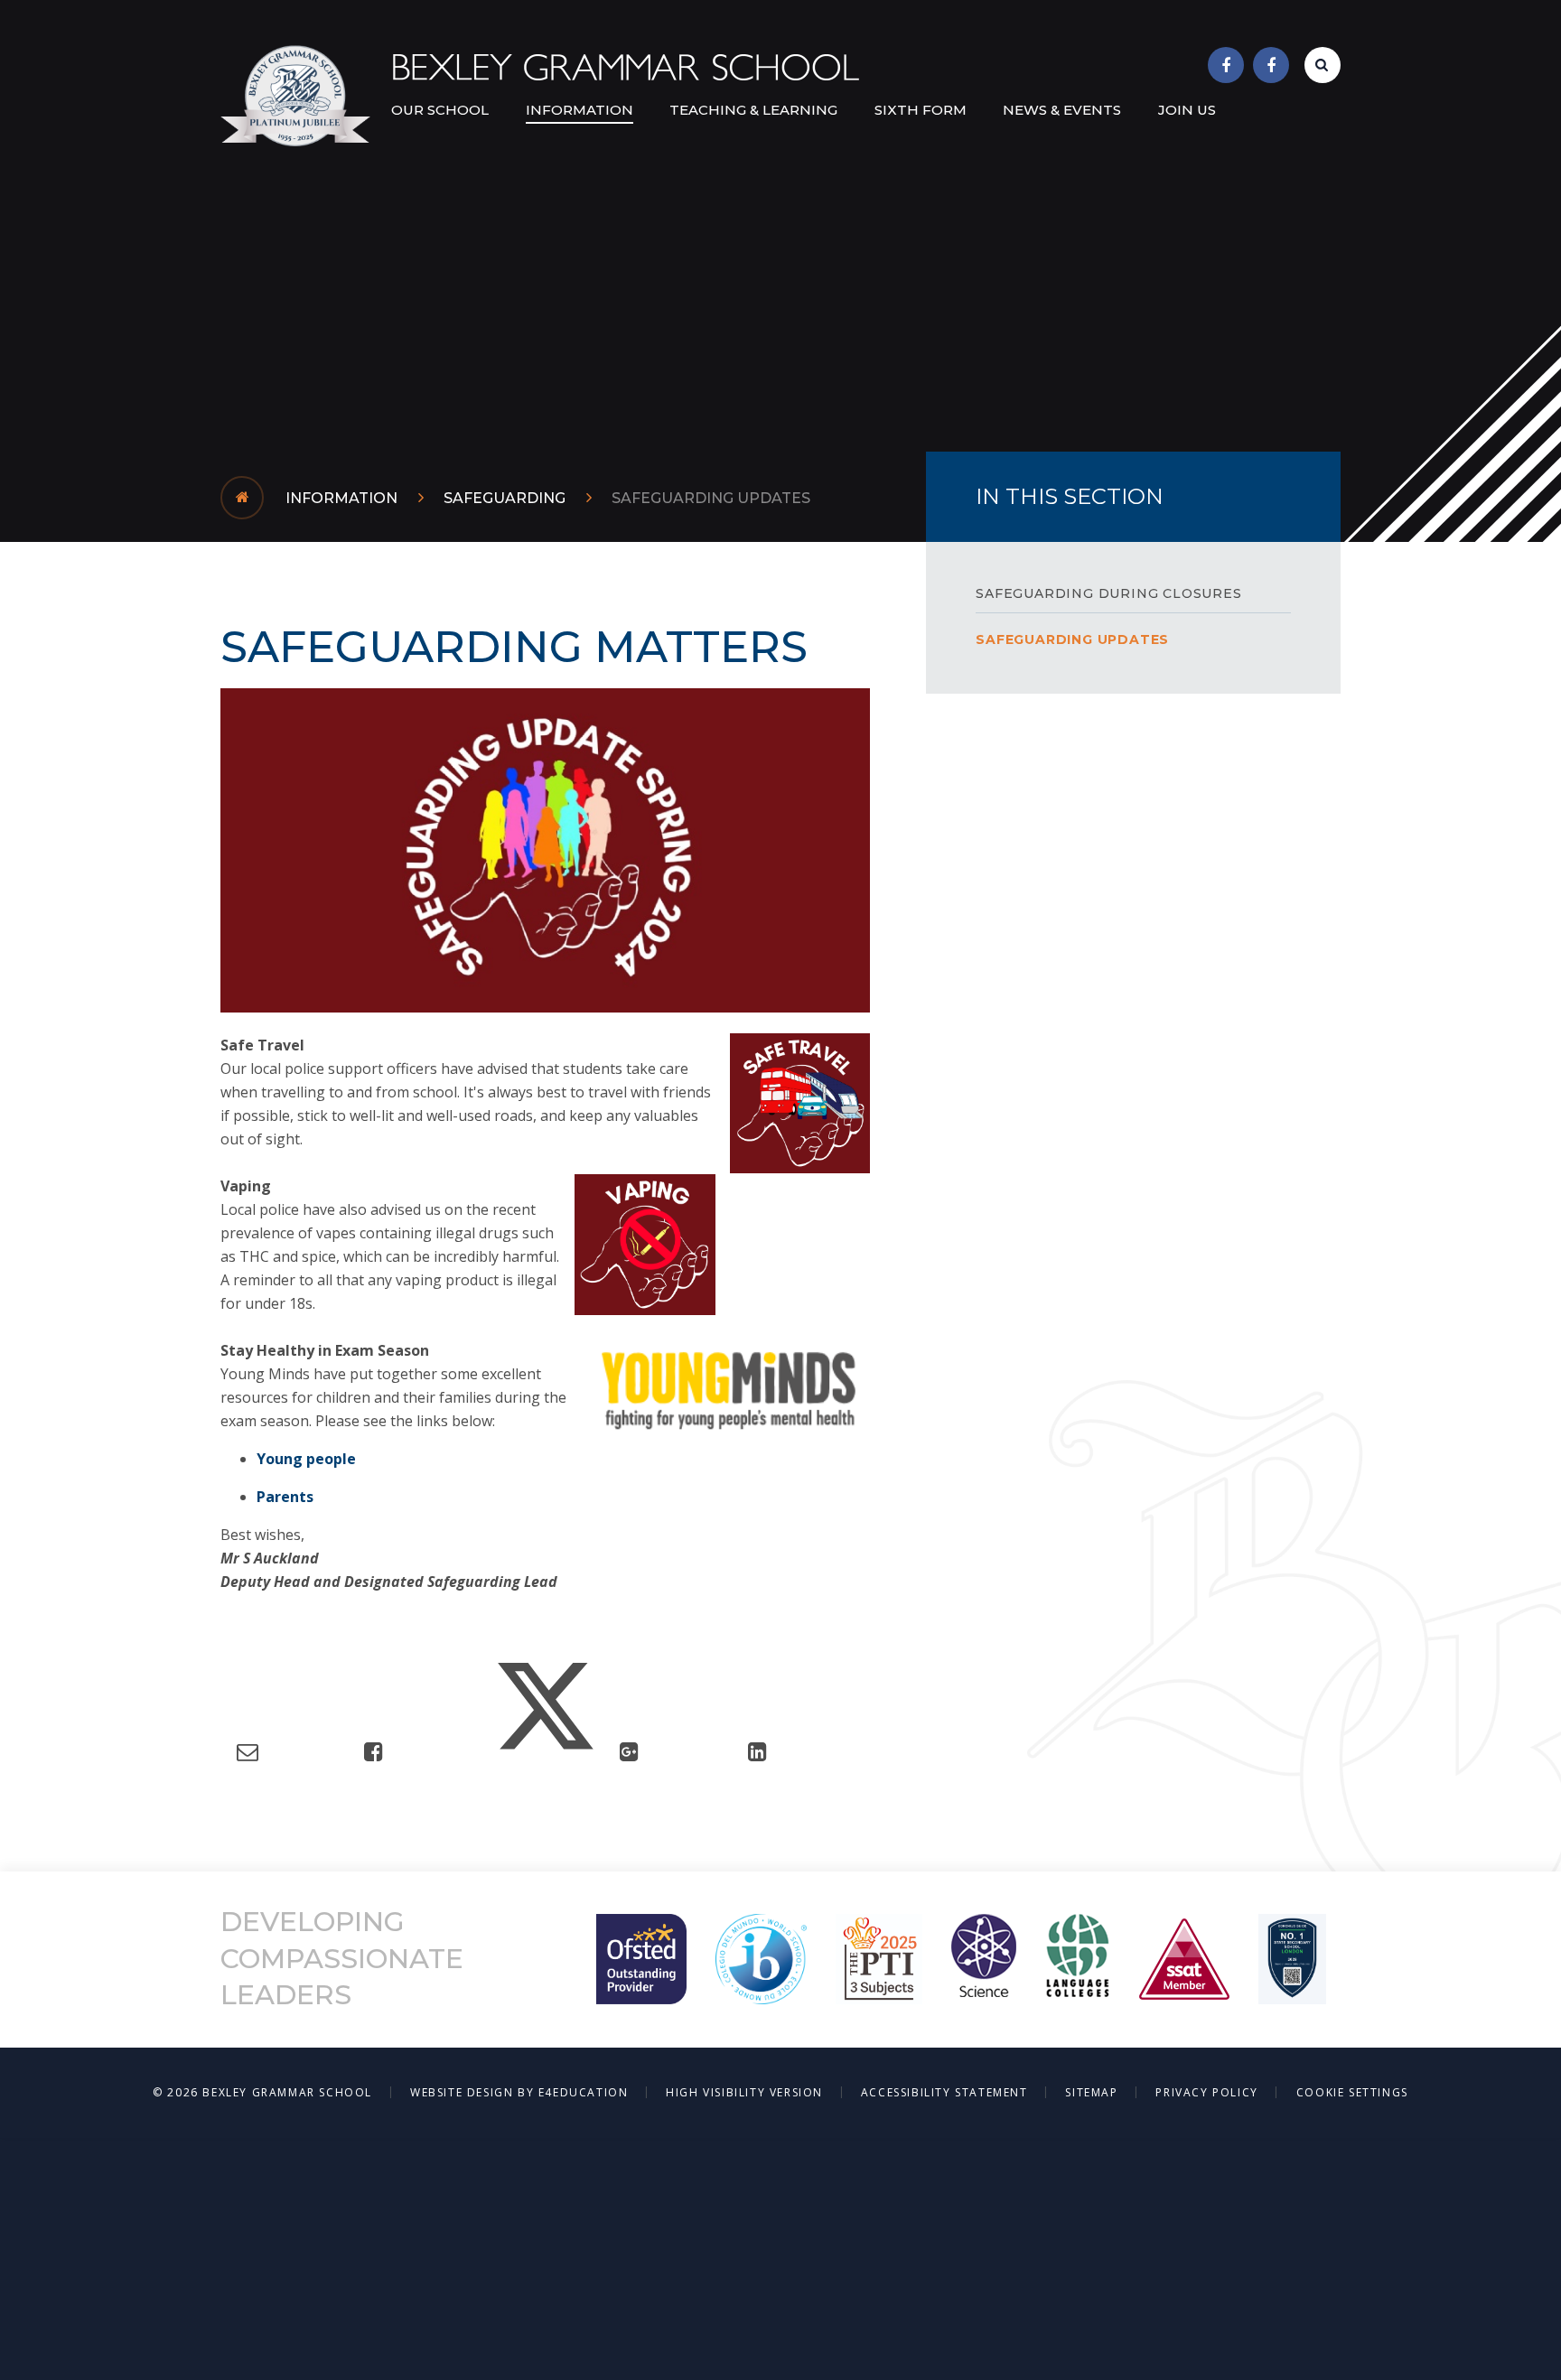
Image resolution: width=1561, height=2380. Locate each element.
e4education (584, 2092)
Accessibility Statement (944, 2092)
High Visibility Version (744, 2092)
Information (341, 498)
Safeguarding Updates (711, 498)
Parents (285, 1497)
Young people (306, 1459)
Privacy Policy (1206, 2092)
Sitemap (1091, 2092)
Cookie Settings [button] (1352, 2092)
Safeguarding (505, 498)
